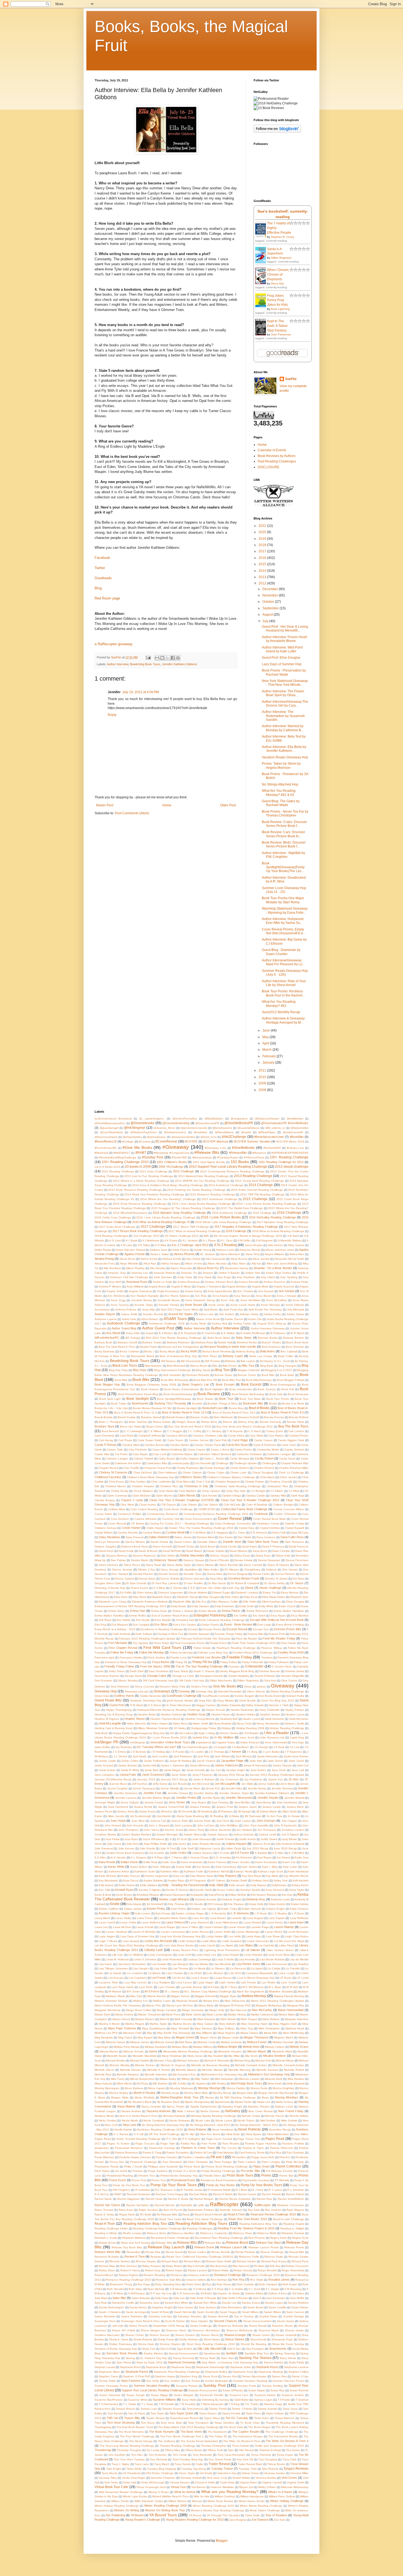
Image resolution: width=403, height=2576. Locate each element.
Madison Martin (115, 1996)
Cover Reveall (117, 1523)
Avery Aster (133, 1333)
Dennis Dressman (269, 1560)
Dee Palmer (118, 1560)
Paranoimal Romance (129, 2148)
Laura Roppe (167, 1927)
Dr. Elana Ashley (275, 1583)
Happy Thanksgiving (119, 1710)
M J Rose (231, 1987)
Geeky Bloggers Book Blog (237, 1671)
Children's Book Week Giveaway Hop (151, 1477)
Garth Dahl (137, 1671)
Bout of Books (259, 1408)
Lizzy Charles (175, 1973)
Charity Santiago (215, 1468)
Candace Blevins (177, 1436)
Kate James (249, 1867)
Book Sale (276, 1394)
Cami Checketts (104, 1436)
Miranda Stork (274, 2079)
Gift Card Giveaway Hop (158, 1680)
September (271, 608)
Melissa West (180, 2047)
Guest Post (117, 1705)
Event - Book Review (238, 1624)
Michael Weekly (119, 2065)
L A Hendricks (217, 1913)
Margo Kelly (217, 2010)
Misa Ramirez (296, 2079)
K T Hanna (175, 1857)
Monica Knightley (283, 2088)
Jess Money (264, 1802)
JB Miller (294, 1779)
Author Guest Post (158, 1328)
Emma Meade (207, 1611)
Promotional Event (183, 2180)
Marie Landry (215, 2014)
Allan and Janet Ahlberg (282, 1263)
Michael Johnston (188, 2060)
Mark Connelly (183, 2019)
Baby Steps (244, 1338)
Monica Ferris (259, 2088)
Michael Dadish (140, 2060)
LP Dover (286, 1978)
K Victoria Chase (198, 1857)
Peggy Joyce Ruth (263, 2157)
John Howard (113, 1825)
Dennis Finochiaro (297, 1560)
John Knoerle (135, 1825)
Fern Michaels (118, 1643)
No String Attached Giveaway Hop (163, 2125)
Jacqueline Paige (232, 1761)
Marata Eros (211, 2001)
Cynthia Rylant (152, 1533)
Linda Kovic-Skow (279, 1955)
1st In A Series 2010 (107, 1167)
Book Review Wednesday (248, 1394)
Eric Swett (259, 1616)
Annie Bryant (193, 1305)
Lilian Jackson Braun (280, 1950)
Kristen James (133, 1909)
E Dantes (177, 1588)
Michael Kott (263, 2060)
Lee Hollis (235, 1936)
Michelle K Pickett (158, 2070)
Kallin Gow (169, 1862)
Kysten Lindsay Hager (190, 1913)
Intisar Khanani (250, 1742)
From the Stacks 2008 (155, 1666)
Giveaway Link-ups (137, 1691)
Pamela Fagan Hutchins (261, 2144)
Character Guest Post (158, 1468)
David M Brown (148, 1551)
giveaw (261, 1687)
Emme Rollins (138, 1616)
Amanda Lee (140, 1273)
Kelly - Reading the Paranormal (183, 1885)
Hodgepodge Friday (204, 1728)
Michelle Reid (103, 2074)
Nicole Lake (203, 2121)
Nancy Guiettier (151, 2107)
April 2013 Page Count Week (180, 1310)
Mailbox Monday (254, 1996)
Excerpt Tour (261, 1629)
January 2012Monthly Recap (113, 1779)
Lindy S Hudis (225, 1959)
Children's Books (190, 1477)
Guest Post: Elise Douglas (281, 658)
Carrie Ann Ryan (237, 1445)
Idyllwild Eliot (201, 1737)
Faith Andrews (122, 1634)
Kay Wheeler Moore (296, 1876)
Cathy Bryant (167, 1459)
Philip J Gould (133, 2167)
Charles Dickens (264, 1468)
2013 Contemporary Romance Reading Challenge (232, 1171)
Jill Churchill (185, 1811)
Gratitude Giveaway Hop (146, 1700)
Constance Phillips (129, 1514)
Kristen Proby (156, 1909)
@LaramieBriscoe (249, 1128)
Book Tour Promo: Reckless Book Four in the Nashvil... (283, 993)
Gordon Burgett (244, 1696)
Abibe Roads (103, 1250)
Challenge (222, 1463)
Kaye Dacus (131, 1880)
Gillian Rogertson (248, 1680)
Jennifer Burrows (282, 1788)
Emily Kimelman (224, 1606)
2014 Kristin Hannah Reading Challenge (257, 1190)
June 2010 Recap (285, 1848)
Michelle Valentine (156, 2074)
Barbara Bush (103, 1342)
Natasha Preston (259, 2107)
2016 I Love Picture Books (221, 1217)
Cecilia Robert (264, 1458)
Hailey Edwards (231, 1705)
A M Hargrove (264, 1240)
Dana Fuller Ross (292, 1537)
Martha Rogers (135, 2024)
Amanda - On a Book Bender (273, 1268)
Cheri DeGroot (143, 1473)
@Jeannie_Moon (164, 1128)
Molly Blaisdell (296, 2084)
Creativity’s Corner (268, 1523)
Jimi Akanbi (164, 1816)
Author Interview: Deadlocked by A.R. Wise (284, 879)
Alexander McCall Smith (289, 1259)
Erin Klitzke (124, 1620)
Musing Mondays (287, 2097)
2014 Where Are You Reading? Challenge (168, 1199)
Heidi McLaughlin (110, 1723)
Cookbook (261, 1514)
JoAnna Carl (158, 1821)
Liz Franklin (293, 1968)
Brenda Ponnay (274, 1417)
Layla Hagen (107, 1936)
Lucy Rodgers (161, 1982)
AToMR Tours (175, 1319)
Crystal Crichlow (270, 1528)
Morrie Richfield (144, 2097)
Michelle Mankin (212, 2070)
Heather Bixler (147, 1714)
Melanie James (140, 2042)
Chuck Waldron (143, 1491)
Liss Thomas (180, 1968)
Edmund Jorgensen (171, 1593)
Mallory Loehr (162, 2001)
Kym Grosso (163, 1913)
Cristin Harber (131, 1528)
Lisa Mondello (222, 1964)
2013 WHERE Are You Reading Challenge (202, 1181)
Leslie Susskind (232, 1941)
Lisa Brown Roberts (272, 1959)
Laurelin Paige (260, 1927)
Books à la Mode (293, 1403)
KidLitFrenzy (216, 1895)
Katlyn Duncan (131, 1876)
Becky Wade (168, 1351)
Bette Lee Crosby (261, 1356)
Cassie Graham (294, 1450)
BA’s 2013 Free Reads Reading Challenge (174, 1338)
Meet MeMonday (294, 2033)
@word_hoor (208, 1137)
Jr (171, 1839)
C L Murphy (214, 1431)
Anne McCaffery (277, 1300)
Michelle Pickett (294, 2070)
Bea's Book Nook (297, 1342)
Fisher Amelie (202, 1648)
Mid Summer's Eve (184, 2074)
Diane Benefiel (229, 1565)
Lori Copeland (137, 1978)
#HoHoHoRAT (272, 1148)
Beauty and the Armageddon (181, 1347)
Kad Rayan (265, 1857)
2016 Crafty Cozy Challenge (113, 1217)
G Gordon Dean (282, 1667)
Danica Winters (135, 1542)
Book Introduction (241, 1389)
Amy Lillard (268, 1277)
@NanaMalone (224, 1132)
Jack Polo (204, 1756)
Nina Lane (130, 2125)
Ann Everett (266, 1291)
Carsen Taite (115, 1450)
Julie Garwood (104, 1848)
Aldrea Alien (297, 1254)
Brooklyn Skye (104, 1426)
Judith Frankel (225, 1839)
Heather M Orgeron (107, 1719)
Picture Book (192, 2167)
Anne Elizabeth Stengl (200, 1300)
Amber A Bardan (229, 1273)
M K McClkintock (253, 1987)
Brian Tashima (138, 1422)
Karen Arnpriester (192, 1862)
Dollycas (271, 1570)
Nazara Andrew (131, 2111)
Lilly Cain (117, 1955)
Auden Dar (255, 1319)
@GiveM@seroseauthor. (110, 1123)
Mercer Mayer (257, 2051)
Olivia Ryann (253, 2134)
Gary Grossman (158, 1671)
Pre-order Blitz (250, 2171)
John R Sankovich (286, 1825)
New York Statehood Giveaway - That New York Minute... (285, 683)
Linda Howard (230, 1955)
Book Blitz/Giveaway (259, 1380)
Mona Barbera (134, 2088)
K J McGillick (296, 1853)
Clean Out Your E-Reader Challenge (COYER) (182, 1500)
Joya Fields (112, 1839)
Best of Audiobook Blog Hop (178, 1356)
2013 (263, 577)
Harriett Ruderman (242, 1710)
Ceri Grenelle (203, 1463)
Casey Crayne (197, 1450)
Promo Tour (159, 2180)
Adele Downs (181, 1250)
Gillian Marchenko (221, 1680)
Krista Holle (256, 1904)
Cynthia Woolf (175, 1532)
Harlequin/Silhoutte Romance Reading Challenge (169, 1710)
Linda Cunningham (160, 1955)
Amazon (208, 1273)
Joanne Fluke (202, 1821)
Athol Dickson (150, 1319)
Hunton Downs (229, 1733)
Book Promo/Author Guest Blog (138, 1394)
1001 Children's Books (172, 1162)
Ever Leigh (264, 1625)
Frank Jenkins (156, 1657)
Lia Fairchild (266, 1945)
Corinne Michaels (146, 1519)
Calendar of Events (272, 450)
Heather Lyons (295, 1714)
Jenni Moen (288, 1784)
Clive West (127, 1505)
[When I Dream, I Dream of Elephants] (262, 283)
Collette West (117, 1509)
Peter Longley (271, 2162)
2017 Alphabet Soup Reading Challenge (283, 1222)
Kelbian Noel (261, 1880)
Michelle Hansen (131, 2070)
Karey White (116, 1867)
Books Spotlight (187, 1408)
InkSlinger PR (107, 1742)
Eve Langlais (141, 1625)
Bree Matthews (223, 1417)
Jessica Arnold (143, 1807)
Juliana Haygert (236, 1844)
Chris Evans (116, 1482)
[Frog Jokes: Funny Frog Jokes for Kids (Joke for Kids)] (262, 306)
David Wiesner (239, 1551)
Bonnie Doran (224, 1375)
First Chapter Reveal (123, 1648)
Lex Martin (227, 1945)
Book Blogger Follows (291, 1380)
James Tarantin (282, 1765)
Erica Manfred (300, 1616)
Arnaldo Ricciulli (153, 1314)
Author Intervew (194, 1328)
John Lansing (183, 1825)
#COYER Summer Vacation (252, 1141)
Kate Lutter (290, 1867)
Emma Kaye (159, 1611)
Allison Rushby (135, 1268)
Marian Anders (124, 2014)
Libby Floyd (286, 1945)
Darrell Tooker (186, 1547)
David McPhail (172, 1551)
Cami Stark (126, 1436)
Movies (209, 2097)
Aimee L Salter (160, 1254)
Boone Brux (236, 1408)
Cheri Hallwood (167, 1473)
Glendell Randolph (230, 1691)
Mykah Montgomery (197, 2102)
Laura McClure (122, 1927)
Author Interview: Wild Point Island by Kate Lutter (282, 649)
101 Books (240, 1162)
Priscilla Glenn (212, 2176)
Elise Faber (232, 1597)
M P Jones (133, 1991)
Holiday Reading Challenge (287, 1728)
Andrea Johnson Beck (219, 1282)
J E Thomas (216, 1752)
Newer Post (105, 805)
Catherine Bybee (182, 1454)
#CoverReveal (166, 1141)
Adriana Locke (225, 1250)
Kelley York (281, 1880)
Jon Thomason (267, 1830)
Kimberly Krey (256, 1899)
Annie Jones (216, 1305)
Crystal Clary (247, 1528)
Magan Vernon (180, 1996)
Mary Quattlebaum (154, 2028)
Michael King (242, 2060)
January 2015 (146, 1779)
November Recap (280, 2130)
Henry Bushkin (222, 1723)
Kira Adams (134, 1904)
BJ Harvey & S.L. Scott (275, 1361)
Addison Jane (158, 1250)
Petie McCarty (295, 2162)
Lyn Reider (269, 1982)
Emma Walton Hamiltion (289, 1611)
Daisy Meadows (109, 1537)
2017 (263, 551)
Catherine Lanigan (279, 1454)
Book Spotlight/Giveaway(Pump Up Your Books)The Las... (283, 867)
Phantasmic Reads (107, 2167)
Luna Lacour (184, 1982)
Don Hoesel (290, 1570)
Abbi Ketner (275, 1245)
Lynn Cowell (289, 1982)
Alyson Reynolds (181, 1268)
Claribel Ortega (232, 1496)
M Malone (115, 1991)
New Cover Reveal (260, 2111)
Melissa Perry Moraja (127, 2047)
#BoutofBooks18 (106, 1141)
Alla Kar (256, 1263)
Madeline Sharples (281, 1991)
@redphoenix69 (293, 1132)
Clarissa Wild (278, 1496)
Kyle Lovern (143, 1913)
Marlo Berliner (271, 2019)
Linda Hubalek (253, 1955)
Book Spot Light (110, 1399)
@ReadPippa (267, 1132)
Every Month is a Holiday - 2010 (115, 1629)
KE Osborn (218, 1880)
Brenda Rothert (299, 1417)
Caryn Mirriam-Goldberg (167, 1450)
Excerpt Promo (212, 1629)
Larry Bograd (255, 1918)
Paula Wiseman (104, 2157)
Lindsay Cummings (199, 1959)
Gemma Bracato (270, 1671)
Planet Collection (288, 2166)
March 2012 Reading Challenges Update (277, 2001)
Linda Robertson (172, 1959)
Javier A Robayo (204, 1779)
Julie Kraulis (147, 1848)
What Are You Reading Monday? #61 (279, 1004)
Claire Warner (164, 1496)
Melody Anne (251, 2047)
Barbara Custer (152, 1342)
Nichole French (275, 2116)
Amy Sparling (289, 1277)
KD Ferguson (198, 1880)
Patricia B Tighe (253, 2148)
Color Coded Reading (144, 1509)
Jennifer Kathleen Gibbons (180, 664)
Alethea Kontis (172, 1259)
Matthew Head (295, 2028)
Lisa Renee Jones (248, 1964)
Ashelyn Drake (249, 1314)
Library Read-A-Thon (185, 1950)
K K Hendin (118, 1857)
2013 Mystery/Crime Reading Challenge (204, 1176)
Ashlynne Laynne (106, 1319)
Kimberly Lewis (280, 1899)
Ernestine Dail (185, 1620)
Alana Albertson (230, 1254)
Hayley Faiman (295, 1710)
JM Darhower (253, 1816)
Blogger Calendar (249, 1370)
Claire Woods (187, 1495)
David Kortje (126, 1551)
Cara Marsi (256, 1436)
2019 (263, 539)
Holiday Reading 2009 (250, 1728)
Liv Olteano (218, 1968)
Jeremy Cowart (154, 1802)
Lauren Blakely (284, 1927)
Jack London (160, 1756)
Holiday (226, 1728)
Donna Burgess (238, 1574)
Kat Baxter (203, 1867)
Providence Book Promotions (219, 2180)
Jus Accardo (157, 1853)
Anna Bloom (263, 1296)
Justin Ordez (178, 1853)
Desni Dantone (109, 1565)
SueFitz (291, 379)
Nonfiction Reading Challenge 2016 (160, 2130)
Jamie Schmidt (196, 1770)
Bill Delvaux (168, 1361)
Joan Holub (118, 1821)
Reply (112, 715)
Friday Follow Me (253, 1662)
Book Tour (226, 1399)
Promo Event (117, 2180)
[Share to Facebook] (173, 658)
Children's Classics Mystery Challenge (231, 1477)
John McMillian (229, 1825)
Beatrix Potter (149, 1347)
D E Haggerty (220, 1533)
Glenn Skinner (256, 1691)
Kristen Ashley (300, 1904)
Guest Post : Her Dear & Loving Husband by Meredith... (285, 629)
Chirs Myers (267, 1477)
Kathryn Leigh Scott (270, 1871)
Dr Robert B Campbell (245, 1583)
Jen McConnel (201, 1784)
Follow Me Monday (151, 1652)
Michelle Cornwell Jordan (251, 2065)
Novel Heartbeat (223, 2130)
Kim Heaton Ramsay (264, 1895)
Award (150, 1333)
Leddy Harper (215, 1936)
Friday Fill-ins (202, 1662)
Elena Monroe (290, 1593)
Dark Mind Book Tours (263, 1542)
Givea (248, 1687)
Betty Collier (286, 1356)
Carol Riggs (240, 1440)
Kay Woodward (108, 1880)
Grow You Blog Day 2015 (278, 1700)
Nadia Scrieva (284, 2102)
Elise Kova (251, 1597)
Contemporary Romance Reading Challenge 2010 (216, 1514)
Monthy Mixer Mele (196, 2093)
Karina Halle (184, 1867)
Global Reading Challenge (287, 1691)
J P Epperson (293, 1752)
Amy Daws (205, 1277)
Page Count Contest (219, 2139)
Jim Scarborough (141, 1816)
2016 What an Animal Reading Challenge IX (161, 1222)
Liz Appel (257, 1968)
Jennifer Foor (152, 1793)
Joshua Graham (243, 1834)
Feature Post (277, 1634)
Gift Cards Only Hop (191, 1680)
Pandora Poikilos (293, 2144)
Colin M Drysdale (257, 1505)
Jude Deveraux (202, 1839)
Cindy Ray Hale (236, 1491)
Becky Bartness (104, 1351)
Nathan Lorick (284, 2107)
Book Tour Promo (278, 1399)
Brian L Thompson (111, 1422)
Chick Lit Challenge (291, 1473)
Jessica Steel (126, 1811)
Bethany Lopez (233, 1356)
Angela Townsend (140, 1291)
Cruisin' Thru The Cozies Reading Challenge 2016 (201, 1528)
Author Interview (118, 664)
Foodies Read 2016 (291, 1652)
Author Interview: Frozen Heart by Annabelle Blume (284, 639)
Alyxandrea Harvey (236, 1268)
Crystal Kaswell (295, 1528)
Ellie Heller (250, 1602)
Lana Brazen (218, 1918)
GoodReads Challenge (181, 1696)
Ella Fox (201, 1602)
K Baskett (261, 1853)
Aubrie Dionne (234, 1319)
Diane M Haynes (278, 1565)
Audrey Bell (219, 1323)
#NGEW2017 (122, 1153)
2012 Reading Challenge (118, 1171)
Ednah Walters (198, 1593)
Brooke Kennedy (270, 1422)
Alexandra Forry (105, 1263)
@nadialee (200, 1132)
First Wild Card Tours (162, 1647)
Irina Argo (298, 1742)
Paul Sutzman (295, 2153)
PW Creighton (121, 2190)
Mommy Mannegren (107, 2088)
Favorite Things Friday (229, 1634)
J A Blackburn (240, 1747)
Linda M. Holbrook (117, 1959)
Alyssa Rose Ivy (208, 1268)
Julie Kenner (126, 1848)
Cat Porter (121, 1454)
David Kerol (106, 1551)
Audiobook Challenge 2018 (167, 1323)
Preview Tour (147, 2176)
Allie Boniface (112, 1268)
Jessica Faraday (200, 1807)
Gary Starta (181, 1671)
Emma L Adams (183, 1611)
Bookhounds (140, 1403)
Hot (172, 1733)
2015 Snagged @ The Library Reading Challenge (183, 1208)
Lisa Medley (201, 1964)
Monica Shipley (119, 2093)
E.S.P (191, 1588)
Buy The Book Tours (293, 1426)
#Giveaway (176, 1147)
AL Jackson (208, 1254)
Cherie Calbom (192, 1473)
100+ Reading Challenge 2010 (125, 1162)
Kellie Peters (127, 1885)
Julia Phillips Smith (155, 1844)
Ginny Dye (277, 283)
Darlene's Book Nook (134, 1547)
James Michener (200, 1765)
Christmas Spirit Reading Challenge (238, 1486)
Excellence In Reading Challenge (162, 1629)
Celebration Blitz (157, 1463)
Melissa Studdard (156, 2047)
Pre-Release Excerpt (279, 2171)
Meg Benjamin (104, 2037)
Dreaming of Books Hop (110, 1588)
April (266, 1043)
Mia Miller (234, 2056)
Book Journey (267, 1389)
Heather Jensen (270, 1714)
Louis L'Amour (200, 1978)
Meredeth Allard (282, 2051)
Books (273, 1403)
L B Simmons (240, 1913)
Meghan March (284, 2037)
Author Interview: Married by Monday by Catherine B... (283, 728)
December (271, 589)
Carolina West (131, 1445)
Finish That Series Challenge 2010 (254, 1643)
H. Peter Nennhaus (179, 1705)
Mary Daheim (227, 2024)
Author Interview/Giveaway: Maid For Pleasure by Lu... (283, 962)
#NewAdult (101, 1153)
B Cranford (209, 1333)
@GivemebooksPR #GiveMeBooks (285, 1123)
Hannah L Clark (279, 1705)
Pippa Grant (261, 2166)
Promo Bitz (286, 2176)
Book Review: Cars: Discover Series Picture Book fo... (283, 834)
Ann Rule (201, 1296)
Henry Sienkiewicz (268, 1723)
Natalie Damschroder (204, 2107)
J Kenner (235, 1752)
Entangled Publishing (210, 1615)
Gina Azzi (270, 1680)
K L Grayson (139, 1857)
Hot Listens (186, 1733)
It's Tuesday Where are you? (157, 1747)
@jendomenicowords (194, 1128)
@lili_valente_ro (275, 1128)
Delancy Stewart (194, 1560)
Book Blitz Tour (232, 1380)
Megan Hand (208, 2037)
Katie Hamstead (298, 1871)
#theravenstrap (202, 1157)
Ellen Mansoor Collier (225, 1602)
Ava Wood (113, 1333)
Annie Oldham (295, 1305)
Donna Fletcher (285, 1574)
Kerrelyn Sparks (250, 1890)
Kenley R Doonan (178, 1890)
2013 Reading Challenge (253, 1176)
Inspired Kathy (226, 1742)
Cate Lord (160, 1454)
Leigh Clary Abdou (297, 1936)
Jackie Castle (107, 1761)
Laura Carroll (107, 1922)
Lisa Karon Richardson (132, 1964)
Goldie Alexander (151, 1696)
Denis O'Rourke (219, 1560)
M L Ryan (275, 1987)
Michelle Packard (267, 2070)
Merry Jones (195, 2056)
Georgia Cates (157, 1676)
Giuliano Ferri (199, 1687)
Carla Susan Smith (150, 1440)
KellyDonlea (279, 1885)
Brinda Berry (209, 1422)
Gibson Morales (127, 1680)
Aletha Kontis (149, 1259)
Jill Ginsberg (205, 1811)
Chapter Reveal (109, 1468)
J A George (261, 1747)
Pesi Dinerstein (172, 2162)
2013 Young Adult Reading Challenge (259, 1181)
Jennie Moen (192, 1788)
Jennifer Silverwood (239, 1798)
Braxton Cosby (200, 1417)
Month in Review (145, 2093)
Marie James (194, 2014)
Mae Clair (136, 1996)
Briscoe (228, 1422)
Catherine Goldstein (249, 1454)
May (266, 1037)
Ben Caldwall (289, 1351)
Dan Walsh (245, 1537)
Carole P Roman (106, 1445)
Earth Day (233, 1588)
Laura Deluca (174, 1922)
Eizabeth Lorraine (246, 1593)
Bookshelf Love (213, 1408)
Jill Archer (167, 1811)
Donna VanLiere (195, 1579)
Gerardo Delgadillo (293, 1676)
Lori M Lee (179, 1978)
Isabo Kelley (102, 1747)
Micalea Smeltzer (275, 2056)
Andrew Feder (300, 1282)
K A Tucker (242, 1853)
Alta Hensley (158, 1268)
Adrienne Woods (250, 1250)
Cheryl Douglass (263, 1473)
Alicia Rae (150, 1263)
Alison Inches (194, 1263)
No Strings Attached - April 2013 (210, 2125)
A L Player (209, 1240)
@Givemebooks (142, 1123)
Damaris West (205, 1537)
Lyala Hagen (206, 1982)
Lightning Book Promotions (222, 1950)
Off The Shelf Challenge (164, 2134)
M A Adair (214, 1987)
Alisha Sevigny (171, 1263)
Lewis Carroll (207, 1945)
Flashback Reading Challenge (236, 1648)
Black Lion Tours (125, 1366)
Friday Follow (229, 1662)
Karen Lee (289, 1862)
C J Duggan (175, 1431)
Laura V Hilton (189, 1927)
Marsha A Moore (109, 2024)
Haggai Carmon (206, 1705)
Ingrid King (297, 1737)
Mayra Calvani (249, 2033)
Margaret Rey (296, 2005)
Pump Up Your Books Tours (261, 2185)
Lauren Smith (222, 1932)
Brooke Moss (295, 1422)
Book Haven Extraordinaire (182, 1389)
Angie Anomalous (168, 1291)
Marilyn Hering (237, 2014)
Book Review (209, 1394)
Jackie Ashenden (268, 1756)
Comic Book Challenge (178, 1509)
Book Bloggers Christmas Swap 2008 (151, 1385)
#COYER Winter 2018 (290, 1142)
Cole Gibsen (189, 1505)
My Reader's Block (140, 2102)
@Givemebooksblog (176, 1123)
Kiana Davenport (175, 1895)
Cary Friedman (138, 1450)
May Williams (204, 2033)
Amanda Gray (117, 1273)
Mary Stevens (203, 2028)
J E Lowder (197, 1752)
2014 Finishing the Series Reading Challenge (196, 1190)
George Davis (133, 1676)
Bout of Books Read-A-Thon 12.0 (184, 1412)
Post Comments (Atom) (132, 813)
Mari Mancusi (238, 2010)
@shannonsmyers (106, 1137)
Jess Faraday (220, 1802)
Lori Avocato (116, 1978)
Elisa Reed (140, 1597)
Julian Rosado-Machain (206, 1844)
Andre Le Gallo (163, 1282)
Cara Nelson (276, 1436)
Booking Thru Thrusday (170, 1403)
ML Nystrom (199, 2084)
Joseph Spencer (218, 1834)
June (266, 1030)
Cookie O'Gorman (285, 1514)
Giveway (184, 1691)
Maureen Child (132, 2033)
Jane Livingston (105, 1775)
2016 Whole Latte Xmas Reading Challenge (223, 1222)
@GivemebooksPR (207, 1123)
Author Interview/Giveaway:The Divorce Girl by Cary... (285, 704)
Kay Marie (272, 1876)
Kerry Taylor (297, 1890)
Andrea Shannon (274, 1282)
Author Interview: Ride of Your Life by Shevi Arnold (284, 983)
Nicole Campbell (154, 2121)
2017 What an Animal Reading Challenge (195, 1231)
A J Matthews (151, 1240)
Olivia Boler (233, 2134)
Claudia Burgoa (105, 1500)
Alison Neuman (217, 1263)
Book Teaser (205, 1399)
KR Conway (215, 1904)
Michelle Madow (186, 2070)
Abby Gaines (296, 1245)
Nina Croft (111, 2125)
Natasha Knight (232, 2107)
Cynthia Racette (128, 1533)
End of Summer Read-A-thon (170, 1616)
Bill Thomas (213, 1361)
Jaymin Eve (276, 1779)
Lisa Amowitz (247, 1959)
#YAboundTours (254, 1157)
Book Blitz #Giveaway (175, 1380)
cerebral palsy (181, 1463)
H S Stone (154, 1705)
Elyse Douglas (295, 1602)
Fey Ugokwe (141, 1643)
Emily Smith (247, 1606)
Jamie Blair (151, 1770)
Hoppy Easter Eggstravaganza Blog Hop (139, 1733)
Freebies (267, 1657)
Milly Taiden (202, 2079)
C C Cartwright (133, 1431)
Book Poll (288, 1389)
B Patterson (278, 1333)
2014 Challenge (261, 1185)
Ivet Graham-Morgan (195, 1747)
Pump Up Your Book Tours (174, 2185)
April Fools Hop (233, 1310)
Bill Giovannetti (190, 1361)
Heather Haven (221, 1714)
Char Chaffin (131, 1468)
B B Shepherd (187, 1333)
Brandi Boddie (104, 1417)
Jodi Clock (223, 1821)
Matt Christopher (269, 2028)
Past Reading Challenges (277, 461)
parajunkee (102, 2148)
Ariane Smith (129, 1314)
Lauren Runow (199, 1932)
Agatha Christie (135, 1254)
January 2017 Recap (174, 1779)
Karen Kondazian (266, 1862)
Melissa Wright (227, 2047)
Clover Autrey (148, 1505)
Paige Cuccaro (145, 2144)
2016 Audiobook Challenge (229, 1213)
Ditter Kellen (211, 1570)
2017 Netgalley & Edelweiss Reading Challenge (246, 1227)
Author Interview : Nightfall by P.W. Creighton (283, 855)
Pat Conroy (229, 2148)
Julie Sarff (187, 1848)
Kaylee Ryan (176, 1880)
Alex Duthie (193, 1259)
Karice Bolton (139, 1867)
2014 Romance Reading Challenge (212, 1194)
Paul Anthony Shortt (252, 2153)
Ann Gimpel (287, 1291)
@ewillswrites (295, 1119)
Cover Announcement (198, 1519)
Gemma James (295, 1671)
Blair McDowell (176, 1366)
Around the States (181, 1314)
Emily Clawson (200, 1606)
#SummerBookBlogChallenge (118, 1157)
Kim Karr (287, 1895)
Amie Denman (163, 1277)
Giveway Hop (204, 1691)
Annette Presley (169, 1305)
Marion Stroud (121, 2019)
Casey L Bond (220, 1450)
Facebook (102, 558)
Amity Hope (185, 1277)
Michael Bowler (116, 2060)
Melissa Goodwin (283, 2042)
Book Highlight (214, 1389)
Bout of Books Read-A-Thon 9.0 (282, 1412)
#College (128, 1142)
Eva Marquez (120, 1625)
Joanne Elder (180, 1821)
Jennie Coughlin (117, 1788)
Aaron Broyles (254, 1245)
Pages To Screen (118, 2144)
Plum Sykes (102, 2171)
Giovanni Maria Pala (172, 1687)
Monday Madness (181, 2088)
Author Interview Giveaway (268, 1328)
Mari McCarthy (262, 2010)
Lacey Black (102, 1918)
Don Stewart (120, 1574)
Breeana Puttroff (249, 1417)
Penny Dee (117, 2162)
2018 (263, 545)
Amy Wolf (115, 1282)
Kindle (115, 1904)
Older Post (228, 805)
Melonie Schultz (134, 2051)
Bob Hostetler (172, 1375)
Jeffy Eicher (160, 1784)
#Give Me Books (137, 1147)
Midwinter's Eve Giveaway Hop (269, 2074)
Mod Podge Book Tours (246, 2083)
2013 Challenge (183, 1171)
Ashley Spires (295, 1314)
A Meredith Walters (290, 1240)
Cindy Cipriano (211, 1491)
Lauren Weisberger (248, 1932)
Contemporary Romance (162, 1514)
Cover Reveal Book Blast (269, 1519)
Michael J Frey (163, 2060)
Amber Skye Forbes (278, 1273)
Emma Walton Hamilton (109, 1616)
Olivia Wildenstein (278, 2134)
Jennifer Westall (294, 1798)
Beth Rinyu (210, 1356)
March (267, 1050)
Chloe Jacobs (288, 1477)
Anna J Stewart (286, 1296)
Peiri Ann (285, 2157)
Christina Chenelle (281, 1482)
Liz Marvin (154, 1973)
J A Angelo (220, 1747)
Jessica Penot (103, 1811)
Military (186, 2079)
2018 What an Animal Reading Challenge (278, 1231)
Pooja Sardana (158, 2171)
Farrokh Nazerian (199, 1634)
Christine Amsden (143, 1486)
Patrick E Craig (152, 2153)
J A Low (294, 1747)
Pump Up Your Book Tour (129, 2185)
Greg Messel (225, 1700)
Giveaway (283, 1686)
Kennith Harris (203, 1890)
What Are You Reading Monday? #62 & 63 (279, 793)
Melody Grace (299, 2047)
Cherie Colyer (216, 1473)
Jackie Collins (130, 1761)
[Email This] (157, 658)
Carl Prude (125, 1440)
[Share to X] (168, 658)
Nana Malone (126, 2106)
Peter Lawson (247, 2162)
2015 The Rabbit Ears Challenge (242, 1208)
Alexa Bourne (239, 1259)
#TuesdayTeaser (228, 1157)
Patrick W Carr (203, 2153)
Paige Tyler (168, 2144)
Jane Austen (258, 1770)
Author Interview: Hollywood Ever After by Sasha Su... (283, 921)
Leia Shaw (273, 1936)
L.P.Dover (298, 1913)
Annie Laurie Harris (243, 1305)
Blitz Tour (248, 1366)
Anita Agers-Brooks (220, 1291)
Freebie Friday (239, 1657)
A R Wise (161, 1245)
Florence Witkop (272, 1648)
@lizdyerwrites (300, 1128)
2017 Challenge (153, 1227)
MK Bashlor (160, 2084)
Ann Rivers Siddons (177, 1296)
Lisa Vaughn (141, 1968)
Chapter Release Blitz (295, 1463)
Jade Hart (256, 1761)
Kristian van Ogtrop (204, 1909)
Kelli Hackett (301, 1880)
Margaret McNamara (269, 2005)
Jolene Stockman (220, 1830)
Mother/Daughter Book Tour (179, 2097)
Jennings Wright (105, 1802)
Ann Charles (245, 1291)
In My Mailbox (224, 1737)
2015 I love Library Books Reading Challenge (201, 1204)
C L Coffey (195, 1431)
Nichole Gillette (299, 2116)
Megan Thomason (256, 2037)
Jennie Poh (213, 1788)
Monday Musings (209, 2088)
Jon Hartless (244, 1830)
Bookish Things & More (222, 1403)
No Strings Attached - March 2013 (257, 2125)
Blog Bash (267, 1366)
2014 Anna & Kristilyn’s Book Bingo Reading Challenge (168, 1185)
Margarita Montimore (108, 2010)
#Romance (259, 1153)
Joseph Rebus (193, 1834)
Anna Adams (220, 1296)
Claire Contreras (117, 1496)
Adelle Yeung (203, 1250)
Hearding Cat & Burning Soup (114, 1714)
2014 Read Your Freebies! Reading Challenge (154, 1194)
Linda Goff (184, 1955)
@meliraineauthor (175, 1132)
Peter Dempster (198, 2162)
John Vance (151, 1830)
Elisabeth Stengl (187, 1597)
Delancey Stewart (166, 1560)
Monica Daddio (236, 2088)
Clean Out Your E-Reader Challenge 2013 (250, 1500)
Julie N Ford (168, 1848)
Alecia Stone (127, 1259)
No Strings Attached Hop (280, 784)
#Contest (144, 1142)
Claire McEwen (141, 1496)
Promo (266, 2175)
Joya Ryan (131, 1839)
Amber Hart (253, 1273)
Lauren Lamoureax (173, 1932)
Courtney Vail (171, 1519)
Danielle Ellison (207, 1542)
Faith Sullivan (144, 1634)
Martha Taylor (158, 2024)
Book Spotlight (137, 1399)
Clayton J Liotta (132, 1500)
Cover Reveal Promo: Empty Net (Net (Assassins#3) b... (284, 931)
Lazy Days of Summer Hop (282, 664)
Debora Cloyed (219, 1556)
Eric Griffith (241, 1616)
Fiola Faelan (289, 1643)
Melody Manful (109, 2051)
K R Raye (158, 1857)
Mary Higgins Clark (285, 2024)
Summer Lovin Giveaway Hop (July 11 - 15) (284, 890)
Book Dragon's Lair (196, 1384)
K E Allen (278, 1853)
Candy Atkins (236, 1436)
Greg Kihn (205, 1700)
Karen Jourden (241, 1862)
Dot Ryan (298, 1579)
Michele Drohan (145, 2065)
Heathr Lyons (251, 1719)
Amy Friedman (246, 1277)
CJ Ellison (277, 1491)
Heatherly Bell (229, 1719)
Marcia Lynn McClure (180, 2005)
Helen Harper (159, 1723)
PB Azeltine (239, 2157)
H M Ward (137, 1705)
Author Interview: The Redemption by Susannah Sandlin (283, 716)
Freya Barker (161, 1662)
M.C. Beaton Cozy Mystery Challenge (208, 1991)
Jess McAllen (242, 1802)
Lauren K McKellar (144, 1932)
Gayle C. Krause (204, 1671)
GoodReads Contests (216, 1696)
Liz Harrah (115, 1973)
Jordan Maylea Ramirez (136, 1834)
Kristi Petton (178, 1909)
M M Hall (292, 1987)
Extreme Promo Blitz (288, 1629)
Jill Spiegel (244, 1811)
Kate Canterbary (226, 1867)
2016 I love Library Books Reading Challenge (166, 1217)
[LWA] (274, 506)
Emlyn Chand (287, 1606)
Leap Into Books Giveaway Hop (180, 1936)
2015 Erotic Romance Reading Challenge (140, 1204)
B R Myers (297, 1333)
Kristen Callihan (109, 1909)
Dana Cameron (266, 1537)
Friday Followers (279, 1662)
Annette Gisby (144, 1305)
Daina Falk (279, 1533)
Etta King (100, 1625)
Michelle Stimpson (128, 2074)
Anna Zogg (118, 1300)
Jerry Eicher (177, 1802)
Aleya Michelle (129, 1263)
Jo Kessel (294, 1816)
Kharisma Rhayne (148, 1895)
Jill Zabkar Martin (267, 1811)
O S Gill (138, 2134)
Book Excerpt (251, 1384)
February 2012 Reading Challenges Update (147, 1639)
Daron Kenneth (163, 1547)
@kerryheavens (222, 1128)
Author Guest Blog (124, 1328)
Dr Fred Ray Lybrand (165, 1583)
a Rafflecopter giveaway (114, 644)
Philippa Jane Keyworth (163, 2167)
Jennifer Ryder (211, 1798)
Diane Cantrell (253, 1565)
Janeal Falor (128, 1775)
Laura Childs (128, 1922)
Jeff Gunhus (140, 1784)
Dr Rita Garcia (217, 1583)
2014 (263, 571)
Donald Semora (168, 1574)
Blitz (215, 1366)
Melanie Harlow (115, 2042)
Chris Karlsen (137, 1482)
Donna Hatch (147, 1579)
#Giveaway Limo (215, 1148)
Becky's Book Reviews (217, 1351)
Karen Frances (217, 1862)
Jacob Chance (206, 1761)
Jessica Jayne (248, 1807)
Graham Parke (295, 1696)
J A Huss (279, 1747)
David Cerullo (229, 1547)
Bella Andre (267, 1351)
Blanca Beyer (199, 1366)
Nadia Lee (264, 2102)
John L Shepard (159, 1825)
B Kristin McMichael (253, 1333)
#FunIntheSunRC (106, 1148)
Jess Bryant (199, 1802)
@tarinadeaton (156, 1137)
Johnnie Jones (174, 1830)
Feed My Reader (247, 1639)
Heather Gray (196, 1714)
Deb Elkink (168, 1556)
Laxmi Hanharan (298, 1932)
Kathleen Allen (170, 1871)
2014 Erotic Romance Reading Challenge (135, 1190)
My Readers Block (168, 2102)
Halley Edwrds (255, 1705)
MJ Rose (143, 2084)
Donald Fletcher (143, 1574)
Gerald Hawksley (239, 1676)
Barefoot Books (247, 1342)
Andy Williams (135, 1286)
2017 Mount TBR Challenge (191, 1227)
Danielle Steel (232, 1542)
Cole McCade (232, 1505)
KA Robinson (244, 1857)
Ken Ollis (104, 1890)
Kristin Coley (229, 1909)
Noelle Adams (123, 2130)
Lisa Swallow (300, 1964)
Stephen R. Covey (283, 237)
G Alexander (254, 1666)
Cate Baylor (141, 1454)
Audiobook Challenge (124, 1323)
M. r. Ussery (172, 1991)
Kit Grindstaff (155, 1904)
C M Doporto (235, 1431)
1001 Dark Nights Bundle (209, 1162)
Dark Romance (294, 1542)
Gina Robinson (120, 1687)
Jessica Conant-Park (171, 1807)
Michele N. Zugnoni (173, 2065)
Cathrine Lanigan (117, 1459)
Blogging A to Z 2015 (279, 1370)
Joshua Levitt (267, 1834)
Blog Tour (222, 1370)
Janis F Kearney (203, 1775)
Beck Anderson (271, 1347)
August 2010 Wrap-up (272, 1323)
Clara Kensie (209, 1496)
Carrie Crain (289, 1445)
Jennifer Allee (234, 1788)
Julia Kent (132, 1844)
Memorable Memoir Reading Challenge (188, 2051)
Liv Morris (199, 1968)
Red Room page (107, 598)
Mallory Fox (141, 2001)
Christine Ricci (169, 1486)
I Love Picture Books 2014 (169, 1737)
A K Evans (171, 1240)
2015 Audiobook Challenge (219, 1199)
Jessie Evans (147, 1811)
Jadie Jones (296, 1761)
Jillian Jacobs (116, 1816)
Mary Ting (247, 2028)
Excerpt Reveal (237, 1629)
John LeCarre (206, 1825)
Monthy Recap (222, 2093)
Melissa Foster (257, 2042)
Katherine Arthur (119, 1871)
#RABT (141, 1153)
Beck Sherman (295, 1347)
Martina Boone (182, 2024)
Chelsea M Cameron (113, 1472)
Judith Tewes (269, 1839)
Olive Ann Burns (210, 2134)
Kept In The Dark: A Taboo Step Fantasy (277, 326)
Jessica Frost (225, 1807)
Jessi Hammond (118, 1807)
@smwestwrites (132, 1137)
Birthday (230, 1361)
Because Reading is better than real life (230, 1347)
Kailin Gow (302, 1857)
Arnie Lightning (280, 309)
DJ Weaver (232, 1570)
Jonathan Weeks (105, 1834)
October (269, 602)
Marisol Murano (145, 2019)
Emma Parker (231, 1611)
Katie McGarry (108, 1876)
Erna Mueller (163, 1620)
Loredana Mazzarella (260, 1973)
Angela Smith (115, 1291)
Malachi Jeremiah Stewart (111, 2001)
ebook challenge (270, 1588)
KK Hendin (196, 1904)
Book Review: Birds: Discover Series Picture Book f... (284, 844)
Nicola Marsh (130, 2121)
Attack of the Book (208, 1319)
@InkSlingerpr (135, 1128)
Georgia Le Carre (183, 1676)
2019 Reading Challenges (111, 1236)
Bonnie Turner (247, 1375)
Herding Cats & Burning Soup (113, 1728)
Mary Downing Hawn (254, 2024)
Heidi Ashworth (275, 1719)
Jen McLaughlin (225, 1784)
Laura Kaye (296, 1922)
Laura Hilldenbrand (226, 1922)
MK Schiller (180, 2084)
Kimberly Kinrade (206, 1899)
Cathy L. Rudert (214, 1459)
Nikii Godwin (268, 2121)
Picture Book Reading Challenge (227, 2167)
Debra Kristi (283, 1556)
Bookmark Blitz (253, 1403)
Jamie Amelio (107, 1770)
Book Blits (121, 1380)
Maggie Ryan (228, 1996)
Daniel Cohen (183, 1542)
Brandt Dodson (176, 1417)
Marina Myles (287, 2014)
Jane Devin (279, 1770)
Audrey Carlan (242, 1323)
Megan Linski (231, 2037)
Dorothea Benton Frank (244, 1578)
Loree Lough (286, 1973)
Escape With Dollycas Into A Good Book (277, 1620)
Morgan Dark (245, 2093)
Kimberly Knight (231, 1899)
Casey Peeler (243, 1450)
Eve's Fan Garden (185, 1625)
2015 (263, 564)
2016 (263, 558)
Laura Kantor (275, 1922)
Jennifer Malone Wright (156, 1798)
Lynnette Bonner (191, 1987)
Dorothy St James (276, 1579)
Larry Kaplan (276, 1918)
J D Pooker (177, 1752)
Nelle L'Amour (186, 2111)
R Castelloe (143, 2190)
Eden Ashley (145, 1593)
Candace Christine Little (208, 1436)
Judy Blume (290, 1839)
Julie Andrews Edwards (290, 1844)
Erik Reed (105, 1620)
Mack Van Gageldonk (250, 1991)
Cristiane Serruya (106, 1528)
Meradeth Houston (230, 2051)
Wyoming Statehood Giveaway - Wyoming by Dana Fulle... (285, 910)
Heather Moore (135, 1719)
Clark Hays (298, 1496)
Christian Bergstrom (228, 1482)
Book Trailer (119, 1403)
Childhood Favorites (108, 1477)
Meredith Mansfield (144, 2056)
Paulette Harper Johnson (135, 2157)
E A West (159, 1588)
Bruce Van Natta (131, 1426)
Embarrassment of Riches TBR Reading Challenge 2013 (130, 1606)
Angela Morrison (236, 1286)
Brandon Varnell (151, 1417)
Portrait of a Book (185, 2171)
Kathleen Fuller (194, 1871)
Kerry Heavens (275, 1890)
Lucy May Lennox (135, 1982)
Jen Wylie (247, 1784)
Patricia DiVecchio (282, 2148)
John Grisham (266, 1821)
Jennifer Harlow (203, 1793)
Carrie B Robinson (265, 1445)
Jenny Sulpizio (130, 1802)
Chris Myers (183, 1482)
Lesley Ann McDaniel (158, 1941)
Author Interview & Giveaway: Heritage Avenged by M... (284, 1020)
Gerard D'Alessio (265, 1676)
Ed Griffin (126, 1593)
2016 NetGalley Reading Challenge (273, 1217)
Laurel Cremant (213, 1927)
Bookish (197, 1403)
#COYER (191, 1141)
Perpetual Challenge (144, 2162)
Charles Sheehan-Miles (294, 1468)
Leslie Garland (187, 1941)
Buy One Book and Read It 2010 (190, 1426)
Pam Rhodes (231, 2144)
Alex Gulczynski (215, 1259)
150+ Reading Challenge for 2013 (281, 1162)
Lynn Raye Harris (123, 1987)
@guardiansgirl (109, 1128)
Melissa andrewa (231, 2042)
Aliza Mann (239, 1263)
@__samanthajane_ (152, 1119)
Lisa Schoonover (277, 1964)
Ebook (249, 1588)
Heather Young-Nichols (200, 1719)
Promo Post (139, 2180)
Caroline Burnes (155, 1445)
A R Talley (144, 1245)
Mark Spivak (228, 2019)
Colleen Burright (283, 1505)
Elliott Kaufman (271, 1602)
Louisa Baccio (223, 1978)
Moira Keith (275, 2084)
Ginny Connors (144, 1687)
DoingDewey (252, 1570)
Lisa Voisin (161, 1968)
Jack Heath (140, 1756)
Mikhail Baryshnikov (142, 2079)
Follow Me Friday (122, 1652)
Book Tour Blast (250, 1399)
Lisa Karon (106, 1964)
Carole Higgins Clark (291, 1440)
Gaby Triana (117, 1671)
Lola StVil (235, 1973)
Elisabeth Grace (161, 1597)
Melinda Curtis (206, 2042)
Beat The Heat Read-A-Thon (117, 1347)
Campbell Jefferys (150, 1436)
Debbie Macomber (192, 1555)
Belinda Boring (245, 1351)
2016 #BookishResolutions (130, 1213)
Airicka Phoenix (184, 1254)
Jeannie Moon (118, 1784)
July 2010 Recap (257, 1848)
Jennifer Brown (257, 1788)
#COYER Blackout (216, 1141)
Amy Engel (224, 1277)
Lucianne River (109, 1982)
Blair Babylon (153, 1366)
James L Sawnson (173, 1765)
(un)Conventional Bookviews (113, 1119)
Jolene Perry (196, 1830)
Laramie (236, 1918)
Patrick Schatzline (178, 2153)
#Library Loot (295, 1148)
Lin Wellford (136, 1955)
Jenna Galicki (267, 1784)
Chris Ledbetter (161, 1482)
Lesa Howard (131, 1941)
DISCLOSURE (269, 467)
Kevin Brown (124, 1895)
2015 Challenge (255, 1199)
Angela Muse (260, 1286)
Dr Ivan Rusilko (193, 1583)
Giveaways (162, 1691)
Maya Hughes (226, 2033)
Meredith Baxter (117, 2056)
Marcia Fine (154, 2005)
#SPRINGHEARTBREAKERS (290, 1153)
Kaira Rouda (107, 1862)
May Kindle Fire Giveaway (174, 2033)
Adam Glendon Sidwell (130, 1250)
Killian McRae (238, 1895)
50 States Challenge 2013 (182, 1236)
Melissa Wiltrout (203, 2047)
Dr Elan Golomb (136, 1583)
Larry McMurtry (299, 1918)
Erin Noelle (143, 1620)
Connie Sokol (103, 1514)
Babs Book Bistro (219, 1338)
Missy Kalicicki (103, 2084)
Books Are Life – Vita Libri (111, 1408)
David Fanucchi (299, 1547)
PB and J (217, 2157)
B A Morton (166, 1333)
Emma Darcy (116, 1611)
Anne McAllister (250, 1300)
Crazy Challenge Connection (233, 1523)
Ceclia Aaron (287, 1459)
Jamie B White (130, 1770)
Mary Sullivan (226, 2028)
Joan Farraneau (281, 334)
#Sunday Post (153, 1157)
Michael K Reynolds (217, 2060)
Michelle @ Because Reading (210, 2065)
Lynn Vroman (167, 1987)
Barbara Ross (204, 1342)
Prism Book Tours (240, 2175)
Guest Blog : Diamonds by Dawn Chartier (281, 952)
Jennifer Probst (186, 1798)
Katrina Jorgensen (157, 1876)
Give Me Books (225, 1686)
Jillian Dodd (289, 1811)
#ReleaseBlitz (238, 1153)
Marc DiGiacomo (235, 2001)
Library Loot (154, 1950)
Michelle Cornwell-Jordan (288, 2065)
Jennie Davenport (144, 1788)
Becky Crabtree (129, 1351)
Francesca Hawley (131, 1657)
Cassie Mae (102, 1454)
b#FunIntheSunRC (107, 1338)
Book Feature (150, 1389)
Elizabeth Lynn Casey (113, 1602)
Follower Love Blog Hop (213, 1653)
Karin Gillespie (162, 1867)
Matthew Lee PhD (106, 2033)
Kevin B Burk (103, 1895)
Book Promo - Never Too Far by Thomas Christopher (285, 813)
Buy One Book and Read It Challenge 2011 (245, 1426)
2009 (263, 1083)
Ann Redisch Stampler (145, 1296)
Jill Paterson (225, 1811)
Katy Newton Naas (201, 1876)
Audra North (198, 1323)
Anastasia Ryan (137, 1282)
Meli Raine (186, 2042)
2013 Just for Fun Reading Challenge (149, 1176)
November (271, 595)
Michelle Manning (240, 2070)
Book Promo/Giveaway (178, 1394)
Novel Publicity (249, 2129)
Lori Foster (159, 1978)
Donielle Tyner (193, 1574)
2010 (263, 1077)
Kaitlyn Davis (129, 1862)
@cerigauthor (239, 1119)
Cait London (296, 1431)
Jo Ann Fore (274, 1816)
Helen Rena (180, 1723)
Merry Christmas (172, 2056)
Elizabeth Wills (182, 1602)
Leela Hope (253, 1936)
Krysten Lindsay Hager (114, 1913)
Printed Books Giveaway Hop (179, 2176)
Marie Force (173, 2014)
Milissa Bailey (168, 2079)
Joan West (138, 1821)
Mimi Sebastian (224, 2079)
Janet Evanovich (153, 1775)
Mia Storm (252, 2056)
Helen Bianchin (136, 1723)
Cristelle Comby (294, 1523)
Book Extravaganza (283, 1385)
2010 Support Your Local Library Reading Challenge (228, 1167)
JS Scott (182, 1839)
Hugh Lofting (206, 1733)
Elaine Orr (269, 1593)
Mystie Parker (243, 2102)
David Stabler (216, 1551)
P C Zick (171, 2139)
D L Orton (239, 1533)
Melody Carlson (275, 2047)
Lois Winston (215, 1973)
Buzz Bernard (110, 1431)
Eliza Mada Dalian (274, 1597)
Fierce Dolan (161, 1643)
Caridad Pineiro (299, 1436)
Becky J (149, 1351)
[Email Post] (148, 657)
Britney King (246, 1422)
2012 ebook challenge (292, 1167)
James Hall (149, 1765)
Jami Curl (303, 1765)
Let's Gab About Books (179, 1945)
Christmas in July (196, 1486)
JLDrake (234, 1816)
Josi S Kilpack (290, 1834)
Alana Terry (252, 1254)
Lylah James (227, 1982)
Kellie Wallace (149, 1885)
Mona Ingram (156, 2088)
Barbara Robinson (179, 1342)
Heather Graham (171, 1714)
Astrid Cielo (129, 1319)
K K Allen (100, 1857)
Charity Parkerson (188, 1468)
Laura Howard (252, 1922)
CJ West (294, 1491)
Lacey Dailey (123, 1918)
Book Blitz (268, 1375)
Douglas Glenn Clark (108, 1583)
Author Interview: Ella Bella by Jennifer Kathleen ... (284, 749)
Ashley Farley (273, 1314)
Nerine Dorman (210, 2111)
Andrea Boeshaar (189, 1282)
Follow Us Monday (181, 1653)
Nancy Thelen (176, 2107)
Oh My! (190, 2134)
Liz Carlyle (274, 1968)
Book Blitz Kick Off (205, 1380)
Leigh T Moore (108, 1941)
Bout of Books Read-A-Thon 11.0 (135, 1413)
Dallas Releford (159, 1537)
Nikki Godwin (289, 2121)
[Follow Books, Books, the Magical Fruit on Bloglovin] (277, 132)
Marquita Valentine (297, 2019)
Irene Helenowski (276, 1742)
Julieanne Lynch (210, 1848)
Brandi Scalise (127, 1417)
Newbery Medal (104, 2116)
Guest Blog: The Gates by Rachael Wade (281, 803)
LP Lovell (303, 1978)
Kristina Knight (275, 1909)
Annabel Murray (142, 1300)
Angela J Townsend (209, 1286)
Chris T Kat (203, 1482)
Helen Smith (200, 1723)
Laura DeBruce (151, 1922)
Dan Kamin (226, 1537)
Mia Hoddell (215, 2056)
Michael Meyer (285, 2060)
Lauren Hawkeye (117, 1932)
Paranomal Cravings (162, 2148)
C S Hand (254, 1431)
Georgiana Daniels (211, 1676)
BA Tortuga (133, 1338)
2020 (263, 532)
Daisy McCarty (300, 1533)
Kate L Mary (270, 1867)
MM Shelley (219, 2084)
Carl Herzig (106, 1440)
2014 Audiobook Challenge (226, 1185)
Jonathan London (293, 1830)
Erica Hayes (278, 1616)
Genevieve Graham (107, 1676)
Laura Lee (101, 1927)
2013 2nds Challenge (154, 1171)
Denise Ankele (244, 1560)
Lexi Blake (246, 1945)
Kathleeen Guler (145, 1871)
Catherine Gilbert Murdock (215, 1454)
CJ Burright (258, 1491)
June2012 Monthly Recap (281, 1012)
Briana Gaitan (162, 1422)
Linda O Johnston (145, 1959)
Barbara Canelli (127, 1342)
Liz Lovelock (135, 1973)
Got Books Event (270, 1696)
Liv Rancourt (238, 1968)
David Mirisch (194, 1551)
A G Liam (115, 1240)
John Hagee (289, 1821)
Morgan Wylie (120, 2097)
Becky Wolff (189, 1351)
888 (206, 1236)
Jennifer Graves (178, 1793)
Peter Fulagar (223, 2162)
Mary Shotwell (180, 2028)
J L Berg (252, 1752)
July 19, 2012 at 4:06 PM (141, 692)
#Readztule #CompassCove (171, 1153)
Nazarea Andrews (159, 2111)
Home (167, 805)
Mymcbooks (222, 2102)
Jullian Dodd (233, 1848)
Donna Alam (215, 1574)
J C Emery (119, 1752)
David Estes (249, 1547)
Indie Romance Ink (272, 1737)
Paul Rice (276, 2153)
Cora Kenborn (120, 1519)
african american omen (280, 1250)
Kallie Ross (150, 1862)
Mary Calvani (205, 2024)
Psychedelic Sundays (256, 2180)
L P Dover (261, 1913)
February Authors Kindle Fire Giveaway (206, 1639)
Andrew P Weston (110, 1286)
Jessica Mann (295, 1807)
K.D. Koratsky (222, 1857)
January (269, 1063)
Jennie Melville (170, 1788)
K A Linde (224, 1853)
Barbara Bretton (294, 1338)
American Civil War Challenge (129, 1277)
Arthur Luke (206, 1314)
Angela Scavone (284, 1286)
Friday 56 (181, 1662)
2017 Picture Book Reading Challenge (137, 1231)
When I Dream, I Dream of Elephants (278, 275)
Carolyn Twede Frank (208, 1445)
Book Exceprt (225, 1384)
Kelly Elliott (216, 1885)
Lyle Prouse (248, 1982)
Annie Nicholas (270, 1305)
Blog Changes (288, 1366)
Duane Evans (140, 1588)
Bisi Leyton (248, 1361)
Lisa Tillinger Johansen (113, 1968)
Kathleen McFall (218, 1871)
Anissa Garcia (194, 1291)
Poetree (137, 2171)
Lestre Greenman (258, 1941)
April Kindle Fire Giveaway (265, 1310)
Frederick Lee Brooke (206, 1657)
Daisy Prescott (135, 1537)
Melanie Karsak (164, 2042)
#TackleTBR (179, 1157)
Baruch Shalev (272, 1342)
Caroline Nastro (179, 1445)
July (266, 621)
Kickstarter (197, 1895)
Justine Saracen (202, 1853)
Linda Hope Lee (206, 1955)
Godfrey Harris (124, 1696)
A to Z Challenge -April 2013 (190, 1245)
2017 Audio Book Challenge (117, 1227)
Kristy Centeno (299, 1909)
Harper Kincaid (216, 1710)
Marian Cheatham (149, 2014)
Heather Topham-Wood (165, 1719)
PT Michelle (282, 2180)
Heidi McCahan (299, 1719)
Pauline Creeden (167, 2157)
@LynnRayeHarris (111, 1132)
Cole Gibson (210, 1505)
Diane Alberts (205, 1565)
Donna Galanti (124, 1579)
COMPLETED (207, 1509)
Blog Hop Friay (118, 1370)
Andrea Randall (248, 1282)
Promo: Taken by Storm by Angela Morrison (281, 766)
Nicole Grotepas (180, 2121)
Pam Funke (209, 2144)
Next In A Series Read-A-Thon (138, 2116)
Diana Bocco (132, 1565)
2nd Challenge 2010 (146, 1236)
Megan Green (185, 2037)
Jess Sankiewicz (287, 1802)
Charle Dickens (239, 1468)
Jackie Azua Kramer (296, 1756)
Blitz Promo (230, 1366)
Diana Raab (154, 1565)
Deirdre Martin (140, 1560)
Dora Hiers (216, 1579)
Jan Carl (216, 1770)
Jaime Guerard (104, 1765)
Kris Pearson (236, 1904)
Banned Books (268, 1338)
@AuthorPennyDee (185, 1119)
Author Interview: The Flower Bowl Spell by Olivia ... (283, 693)
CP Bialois (138, 1523)
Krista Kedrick (277, 1904)
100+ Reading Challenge (289, 1157)
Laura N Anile (145, 1927)
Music (265, 2097)
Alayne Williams (274, 1254)
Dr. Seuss (297, 1583)
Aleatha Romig (104, 1259)
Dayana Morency (117, 1556)
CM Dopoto (169, 1505)
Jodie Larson (243, 1821)
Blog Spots (203, 1370)
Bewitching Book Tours (145, 664)
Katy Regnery (227, 1876)
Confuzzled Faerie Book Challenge (244, 1509)
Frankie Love (178, 1657)
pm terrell (121, 2171)
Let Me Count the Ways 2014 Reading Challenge (127, 1945)
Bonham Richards (198, 1375)
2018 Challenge (236, 1231)
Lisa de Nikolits (299, 1959)
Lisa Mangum (180, 1964)
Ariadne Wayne (105, 1314)
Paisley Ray (188, 2144)
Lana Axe (198, 1918)
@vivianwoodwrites (183, 1137)
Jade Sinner (275, 1761)
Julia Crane (114, 1844)
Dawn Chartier (281, 1551)
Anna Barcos (242, 1296)
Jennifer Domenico (126, 1793)
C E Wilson (155, 1431)
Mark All (164, 2019)
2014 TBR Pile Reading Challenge (262, 1194)
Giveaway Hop (106, 1691)
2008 (263, 1090)
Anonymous (102, 1310)
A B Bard (293, 1236)
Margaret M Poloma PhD (235, 2005)
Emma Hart (138, 1611)
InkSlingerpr (138, 1742)
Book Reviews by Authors (277, 456)
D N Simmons (259, 1533)
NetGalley (233, 2111)
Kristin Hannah (251, 1909)
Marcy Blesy (206, 2005)
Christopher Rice (277, 1486)
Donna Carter (261, 1574)
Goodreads (103, 578)
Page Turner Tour (249, 2139)
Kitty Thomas (176, 1904)
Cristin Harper (155, 1528)
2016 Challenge (289, 1213)
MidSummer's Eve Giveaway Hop (222, 2074)
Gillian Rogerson (281, 258)
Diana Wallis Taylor (179, 1565)
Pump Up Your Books (221, 2185)
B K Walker (228, 1333)
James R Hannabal (256, 1765)
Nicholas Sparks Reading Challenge (213, 2116)
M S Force (152, 1991)
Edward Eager (221, 1593)
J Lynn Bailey (271, 1752)
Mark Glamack (206, 2019)
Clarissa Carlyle (256, 1496)
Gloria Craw (102, 1696)
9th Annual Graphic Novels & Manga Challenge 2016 (248, 1236)
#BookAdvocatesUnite (269, 1137)
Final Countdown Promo (190, 1643)
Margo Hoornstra (193, 2010)
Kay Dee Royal (252, 1876)
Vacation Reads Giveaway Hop (285, 757)
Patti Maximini (225, 2153)
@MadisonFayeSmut (143, 1132)
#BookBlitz (297, 1137)
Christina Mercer (116, 1486)
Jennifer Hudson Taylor (234, 1793)
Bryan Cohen (155, 1426)
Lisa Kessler (159, 1964)
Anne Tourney (120, 1305)
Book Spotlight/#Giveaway (174, 1399)
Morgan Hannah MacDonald (276, 2093)
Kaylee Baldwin (153, 1880)
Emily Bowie (179, 1606)
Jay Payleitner (253, 1779)
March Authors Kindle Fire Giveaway (118, 2005)
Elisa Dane (121, 1597)
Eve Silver (161, 1624)
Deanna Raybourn (144, 1556)
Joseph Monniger (167, 1834)
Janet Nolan (179, 1775)
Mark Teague (249, 2019)
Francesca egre (104, 1657)
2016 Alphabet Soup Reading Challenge (179, 1213)
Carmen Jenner (199, 1440)
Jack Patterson (183, 1756)
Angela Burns (157, 1286)
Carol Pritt (220, 1440)
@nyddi (246, 1132)
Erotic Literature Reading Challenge (222, 1620)
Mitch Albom (125, 2084)
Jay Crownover (229, 1779)
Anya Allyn (149, 1310)
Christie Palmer (255, 1482)
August (268, 615)
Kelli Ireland (106, 1885)
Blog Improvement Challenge (173, 1370)
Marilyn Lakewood (262, 2014)
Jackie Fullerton (154, 1761)
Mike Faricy (118, 2079)
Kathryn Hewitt (243, 1871)
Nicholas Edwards (174, 2116)
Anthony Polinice (126, 1310)
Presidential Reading (120, 2176)
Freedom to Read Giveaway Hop (126, 1662)
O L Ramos (121, 2134)
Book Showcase (298, 1394)
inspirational (204, 1742)
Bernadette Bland (142, 1356)
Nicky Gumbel (108, 2121)
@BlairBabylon (214, 1119)
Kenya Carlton (226, 1890)
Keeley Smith (239, 1880)
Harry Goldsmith (269, 1710)
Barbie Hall (225, 1342)
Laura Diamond (199, 1922)
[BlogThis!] (162, 658)
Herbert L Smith (294, 1723)
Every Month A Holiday (290, 1625)
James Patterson (226, 1765)
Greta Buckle (247, 1700)
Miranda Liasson (249, 2079)
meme (153, 2051)
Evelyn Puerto (210, 1625)
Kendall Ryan (124, 1890)
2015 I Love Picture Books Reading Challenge (266, 1204)
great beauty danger (180, 1700)
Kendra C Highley (150, 1890)
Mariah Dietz (102, 2014)
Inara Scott (247, 1737)
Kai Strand (283, 1857)
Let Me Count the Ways (289, 1941)
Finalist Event (218, 1643)
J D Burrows (138, 1752)
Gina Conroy (289, 1680)
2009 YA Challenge (171, 1167)
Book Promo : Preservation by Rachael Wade (284, 672)
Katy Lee (179, 1876)
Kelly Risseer (258, 1885)
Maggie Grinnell (205, 1996)
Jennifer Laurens (126, 1798)
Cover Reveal (230, 1518)
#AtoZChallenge (234, 1137)
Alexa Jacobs (261, 1259)
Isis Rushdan (124, 1747)
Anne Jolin (228, 1300)
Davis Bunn (260, 1551)
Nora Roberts (198, 2129)
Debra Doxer (242, 1556)
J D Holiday (158, 1752)
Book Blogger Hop (107, 1384)
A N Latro (127, 1245)
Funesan (234, 1667)
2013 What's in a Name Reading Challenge (141, 1181)
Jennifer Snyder (268, 1798)
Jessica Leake (272, 1807)
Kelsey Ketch (300, 1885)
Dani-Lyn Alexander (107, 1542)
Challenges (269, 1463)
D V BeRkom (198, 1533)
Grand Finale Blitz (108, 1700)
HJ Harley (180, 1728)
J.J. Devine (120, 1756)
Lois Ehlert (195, 1973)
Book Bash (287, 1375)
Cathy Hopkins (189, 1459)
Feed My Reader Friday (279, 1638)
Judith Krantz (247, 1839)
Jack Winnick (244, 1756)
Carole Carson (263, 1440)
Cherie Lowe (238, 1473)
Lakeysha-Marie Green (173, 1918)
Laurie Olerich (274, 1932)
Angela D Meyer (181, 1286)
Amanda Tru (189, 1273)
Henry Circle (244, 1723)
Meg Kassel (145, 2037)
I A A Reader (251, 1733)
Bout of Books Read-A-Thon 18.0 (234, 1413)
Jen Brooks (180, 1784)
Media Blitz (271, 2033)
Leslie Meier (209, 1941)
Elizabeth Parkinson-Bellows (150, 1602)
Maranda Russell (187, 2001)
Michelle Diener (104, 2070)
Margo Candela (167, 2010)
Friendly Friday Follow (119, 1666)
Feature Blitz (256, 1634)
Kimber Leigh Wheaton (174, 1899)
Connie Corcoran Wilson (289, 1509)
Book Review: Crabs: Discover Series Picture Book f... (284, 824)
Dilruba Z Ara (146, 1570)
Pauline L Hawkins (194, 2157)
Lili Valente (253, 1950)
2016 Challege (262, 1213)
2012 (263, 583)
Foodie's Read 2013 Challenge (253, 1653)
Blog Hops (140, 1370)
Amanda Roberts (165, 1273)
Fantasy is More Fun (170, 1634)
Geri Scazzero (103, 1680)
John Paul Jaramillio (256, 1825)
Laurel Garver (237, 1927)
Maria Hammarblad (291, 2010)
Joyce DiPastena (154, 1839)
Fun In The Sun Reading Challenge (199, 1666)
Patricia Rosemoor (126, 2153)
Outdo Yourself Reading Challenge (138, 2139)
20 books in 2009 (138, 1167)
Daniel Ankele (159, 1542)
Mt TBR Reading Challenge (238, 2097)
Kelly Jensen (237, 1885)
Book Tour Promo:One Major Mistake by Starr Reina (283, 900)
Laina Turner (145, 1918)
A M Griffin (244, 1240)
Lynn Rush (146, 1987)
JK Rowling (217, 1816)
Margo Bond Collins (139, 2010)
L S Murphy (279, 1913)
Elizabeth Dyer (299, 1597)
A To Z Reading (226, 1245)
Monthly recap (170, 2093)
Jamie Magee (173, 1770)
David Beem (208, 1547)
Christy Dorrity (120, 1491)
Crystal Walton (104, 1533)
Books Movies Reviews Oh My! (152, 1408)
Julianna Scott (261, 1844)
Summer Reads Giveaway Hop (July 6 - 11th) (285, 973)
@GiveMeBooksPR (239, 1123)
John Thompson (128, 1830)
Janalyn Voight (236, 1770)
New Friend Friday (291, 2111)
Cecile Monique (240, 1459)
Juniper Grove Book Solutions (125, 1853)
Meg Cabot (125, 2037)
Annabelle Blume (169, 1300)
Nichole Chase (251, 2116)
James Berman (128, 1765)
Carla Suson (175, 1440)
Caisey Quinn (275, 1431)
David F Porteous (273, 1547)
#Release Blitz (207, 1152)
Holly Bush (101, 1733)
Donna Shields (170, 1579)
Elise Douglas (211, 1597)
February (269, 1056)
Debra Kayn (263, 1556)
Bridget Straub (186, 1422)
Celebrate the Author (128, 1463)
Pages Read (275, 2139)
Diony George (170, 1570)
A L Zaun (227, 1240)
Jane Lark (298, 1770)
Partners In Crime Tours (198, 2148)
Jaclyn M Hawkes (181, 1761)
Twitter (100, 568)
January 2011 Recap (231, 1775)
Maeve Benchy (157, 1996)
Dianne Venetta (122, 1570)
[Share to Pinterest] (178, 658)
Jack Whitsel (222, 1756)
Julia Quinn (179, 1844)
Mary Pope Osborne (122, 2028)
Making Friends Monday (289, 1996)
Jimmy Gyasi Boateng (190, 1816)
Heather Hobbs (245, 1714)
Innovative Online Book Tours (170, 1742)
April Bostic (211, 1310)
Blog (98, 588)
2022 (263, 526)
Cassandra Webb (268, 1450)
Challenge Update (245, 1463)
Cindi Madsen (188, 1491)
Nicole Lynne (224, 2121)
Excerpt (193, 1629)
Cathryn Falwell (143, 1459)
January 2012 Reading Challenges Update (277, 1775)
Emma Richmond (257, 1611)
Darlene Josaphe (105, 1547)
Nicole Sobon (246, 2121)
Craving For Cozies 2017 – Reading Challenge (179, 1523)
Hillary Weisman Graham (153, 1728)
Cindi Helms (166, 1491)
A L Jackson (190, 1240)
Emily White (266, 1606)
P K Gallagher (191, 2139)
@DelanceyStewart (267, 1119)
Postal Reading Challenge (218, 2171)
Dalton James (183, 1537)
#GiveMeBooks (243, 1148)
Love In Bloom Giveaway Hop (256, 1978)
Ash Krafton (227, 1314)
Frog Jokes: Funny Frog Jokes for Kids (277, 300)
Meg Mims (164, 2037)
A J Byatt (131, 1240)
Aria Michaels (296, 1310)
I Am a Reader (276, 1733)
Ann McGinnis (116, 1296)
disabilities (191, 1570)
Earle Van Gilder (211, 1588)
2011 (263, 1070)
